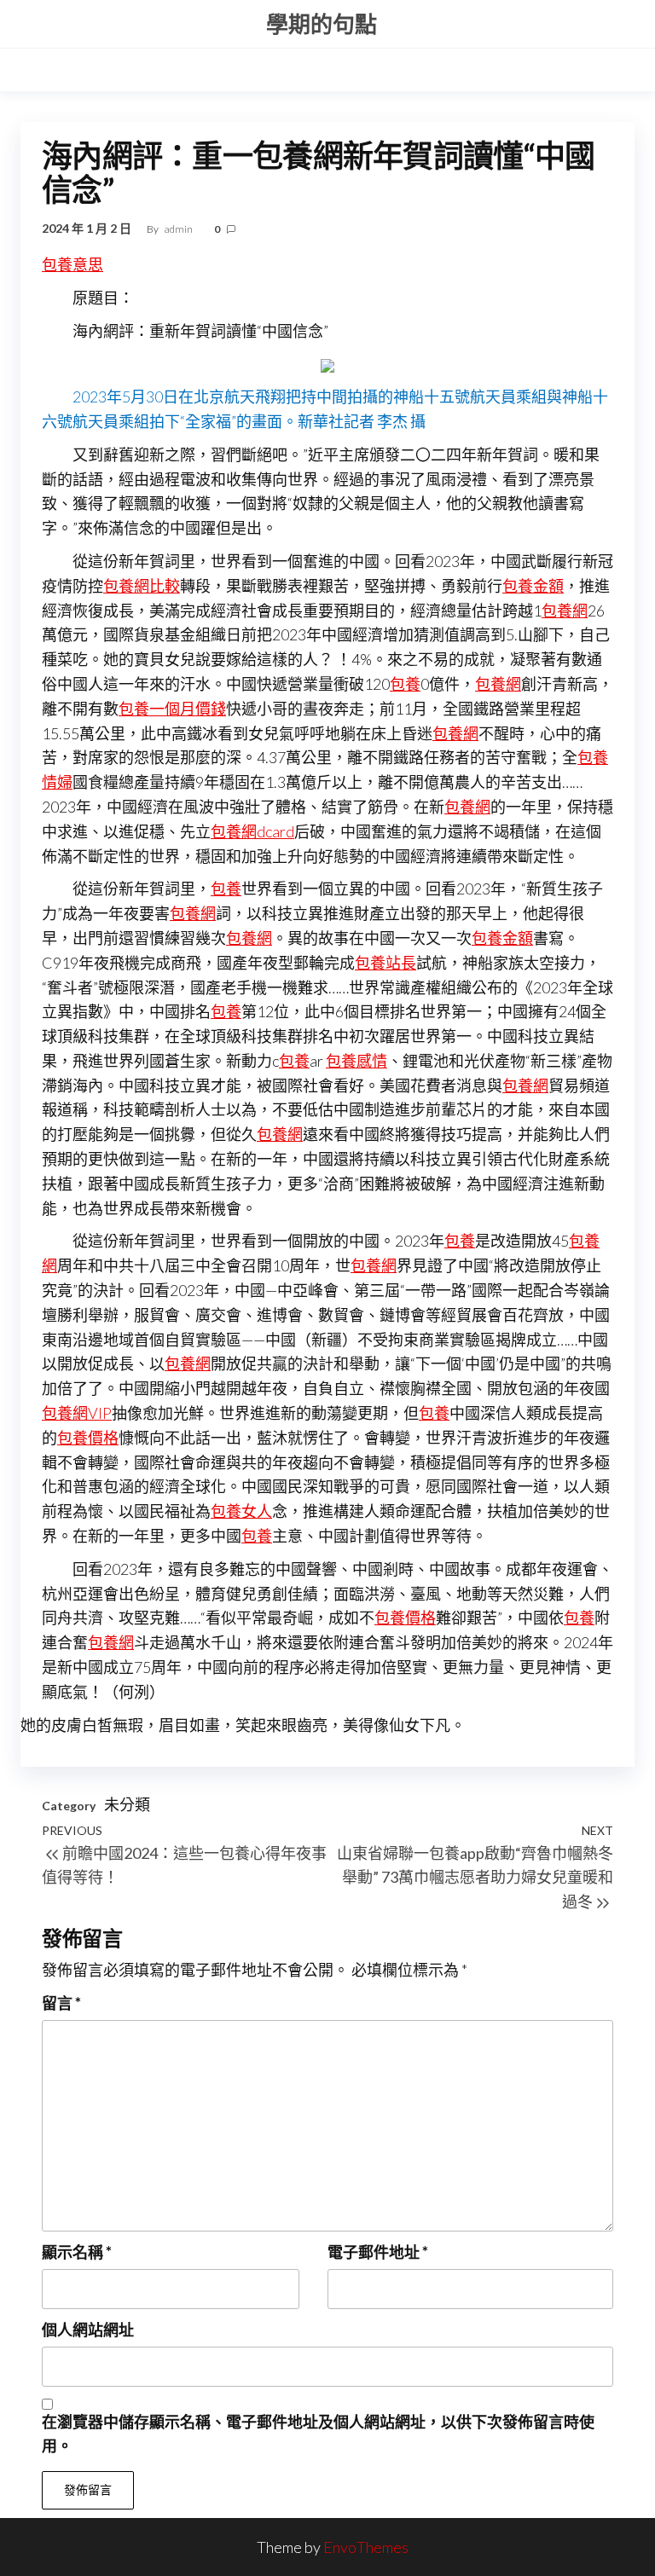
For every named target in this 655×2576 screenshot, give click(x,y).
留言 (61, 2003)
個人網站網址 (88, 2330)
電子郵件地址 (378, 2252)
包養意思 (72, 264)
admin (180, 229)
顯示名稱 (77, 2252)
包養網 (565, 611)
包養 (405, 684)
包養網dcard (252, 831)
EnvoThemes (366, 2547)
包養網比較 (142, 586)
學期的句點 (322, 24)
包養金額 (533, 586)
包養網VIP (77, 1413)
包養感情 (356, 1061)
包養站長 (385, 963)
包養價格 (88, 1438)
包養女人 (241, 1511)
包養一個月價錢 (172, 709)
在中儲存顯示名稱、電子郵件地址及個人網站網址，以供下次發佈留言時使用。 (318, 2434)
